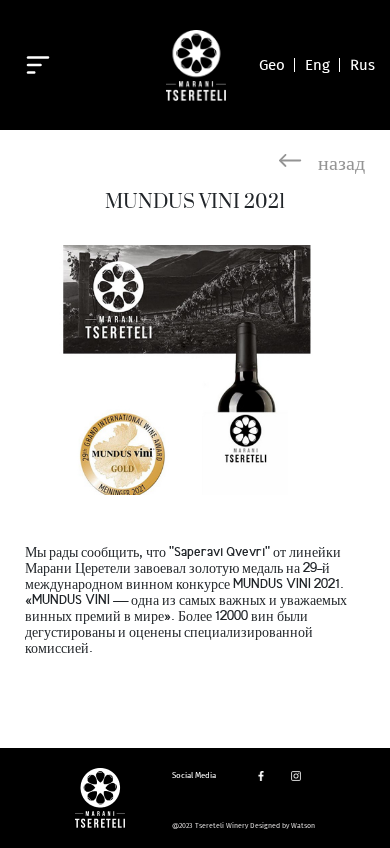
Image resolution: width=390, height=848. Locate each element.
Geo (272, 65)
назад (341, 160)
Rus (362, 65)
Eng (317, 65)
